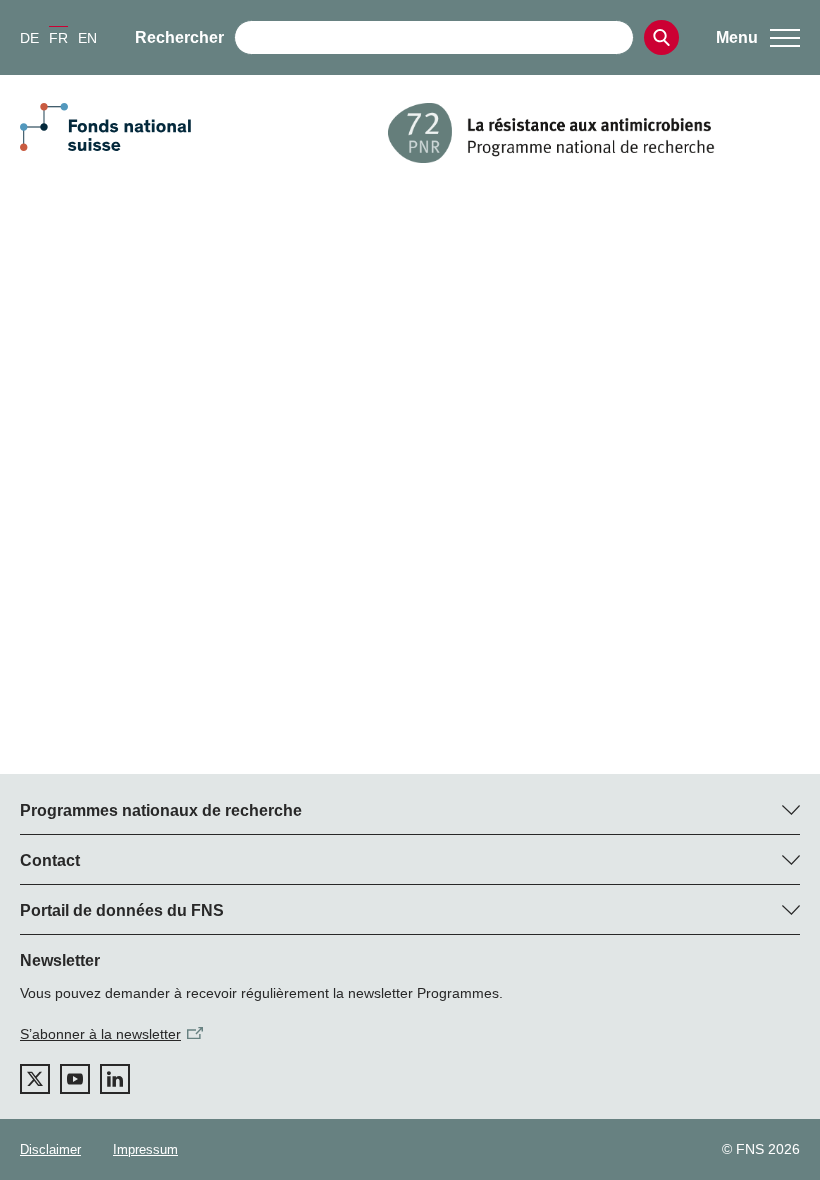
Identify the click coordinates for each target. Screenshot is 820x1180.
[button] (758, 38)
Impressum (145, 1149)
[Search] (661, 37)
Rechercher (179, 37)
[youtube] (75, 1079)
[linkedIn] (115, 1079)
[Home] (594, 133)
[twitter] (35, 1079)
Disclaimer (50, 1149)
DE (29, 38)
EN (87, 38)
